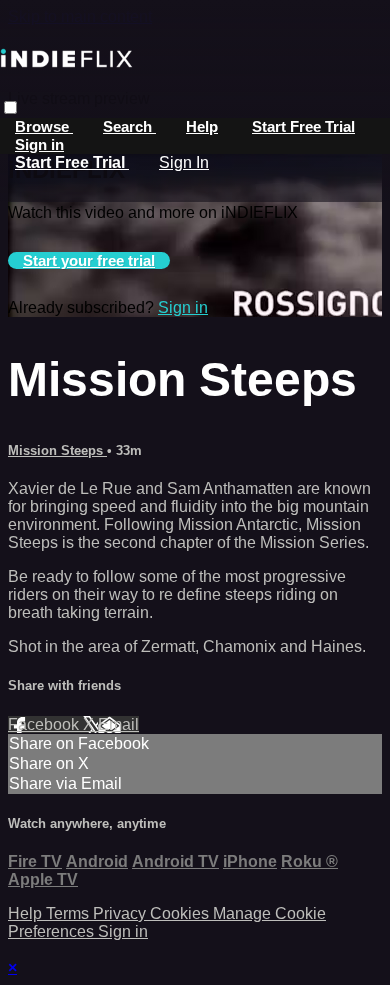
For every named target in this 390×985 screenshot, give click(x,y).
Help (202, 126)
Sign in (39, 144)
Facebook (45, 724)
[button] (10, 107)
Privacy (121, 913)
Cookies (181, 913)
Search (129, 126)
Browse (44, 126)
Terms (69, 913)
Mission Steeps (57, 450)
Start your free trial (89, 260)
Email (118, 724)
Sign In (184, 162)
